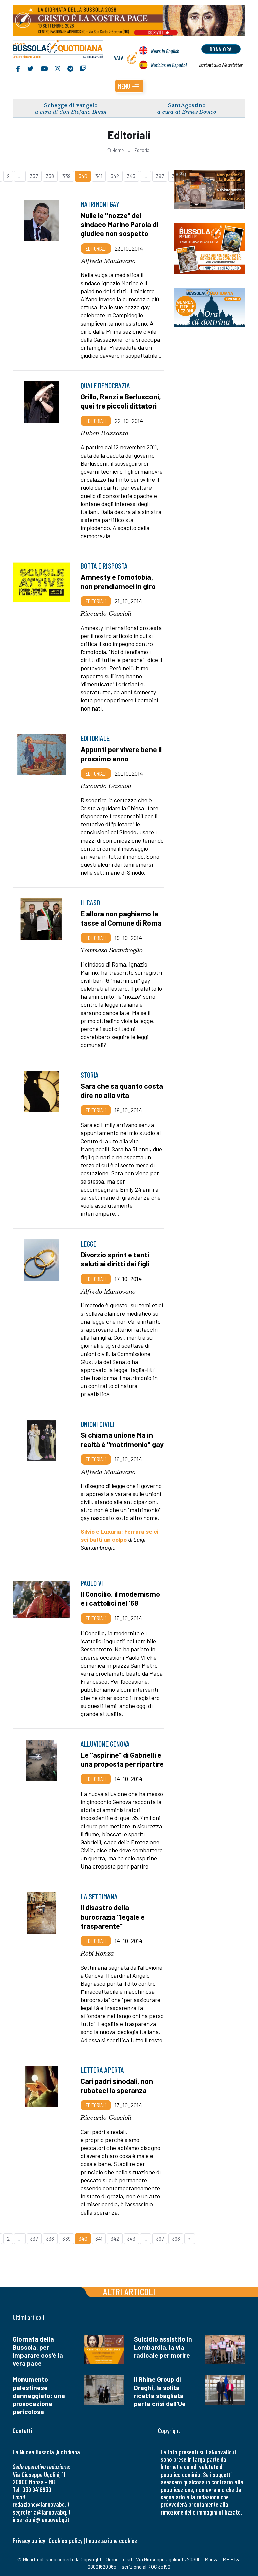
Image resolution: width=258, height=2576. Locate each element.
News (165, 51)
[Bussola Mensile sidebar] (210, 249)
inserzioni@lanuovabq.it (41, 2519)
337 (34, 176)
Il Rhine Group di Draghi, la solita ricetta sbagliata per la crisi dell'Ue (160, 2391)
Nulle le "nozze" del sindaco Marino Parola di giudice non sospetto (119, 224)
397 (160, 176)
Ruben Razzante (104, 433)
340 (83, 176)
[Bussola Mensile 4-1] (210, 190)
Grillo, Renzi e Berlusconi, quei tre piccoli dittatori (121, 401)
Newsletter (221, 65)
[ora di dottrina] (210, 307)
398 (176, 2239)
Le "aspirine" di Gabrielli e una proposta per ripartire (122, 1759)
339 (67, 176)
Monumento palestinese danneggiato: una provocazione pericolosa (39, 2395)
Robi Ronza (97, 1953)
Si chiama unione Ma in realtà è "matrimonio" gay (122, 1439)
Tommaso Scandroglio (112, 950)
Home (118, 150)
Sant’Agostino (187, 105)
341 (99, 176)
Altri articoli (129, 2292)
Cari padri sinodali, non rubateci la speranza (117, 2085)
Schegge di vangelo (71, 105)
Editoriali (143, 150)
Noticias (169, 65)
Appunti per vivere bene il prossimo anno (121, 754)
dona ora (221, 49)
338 (50, 176)
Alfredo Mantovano (108, 261)
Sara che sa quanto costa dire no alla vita (122, 1090)
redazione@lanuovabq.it (41, 2504)
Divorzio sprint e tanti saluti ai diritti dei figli (115, 1259)
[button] (129, 86)
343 (131, 176)
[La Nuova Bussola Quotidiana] (58, 50)
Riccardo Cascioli (106, 613)
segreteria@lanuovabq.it (42, 2512)
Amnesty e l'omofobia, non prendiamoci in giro (118, 581)
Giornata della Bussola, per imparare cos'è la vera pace (38, 2351)
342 (115, 176)
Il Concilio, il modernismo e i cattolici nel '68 (120, 1598)
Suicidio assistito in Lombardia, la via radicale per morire (163, 2347)
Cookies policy (66, 2541)
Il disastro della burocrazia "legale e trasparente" (113, 1916)
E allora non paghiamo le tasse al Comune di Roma (121, 918)
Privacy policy (29, 2541)
